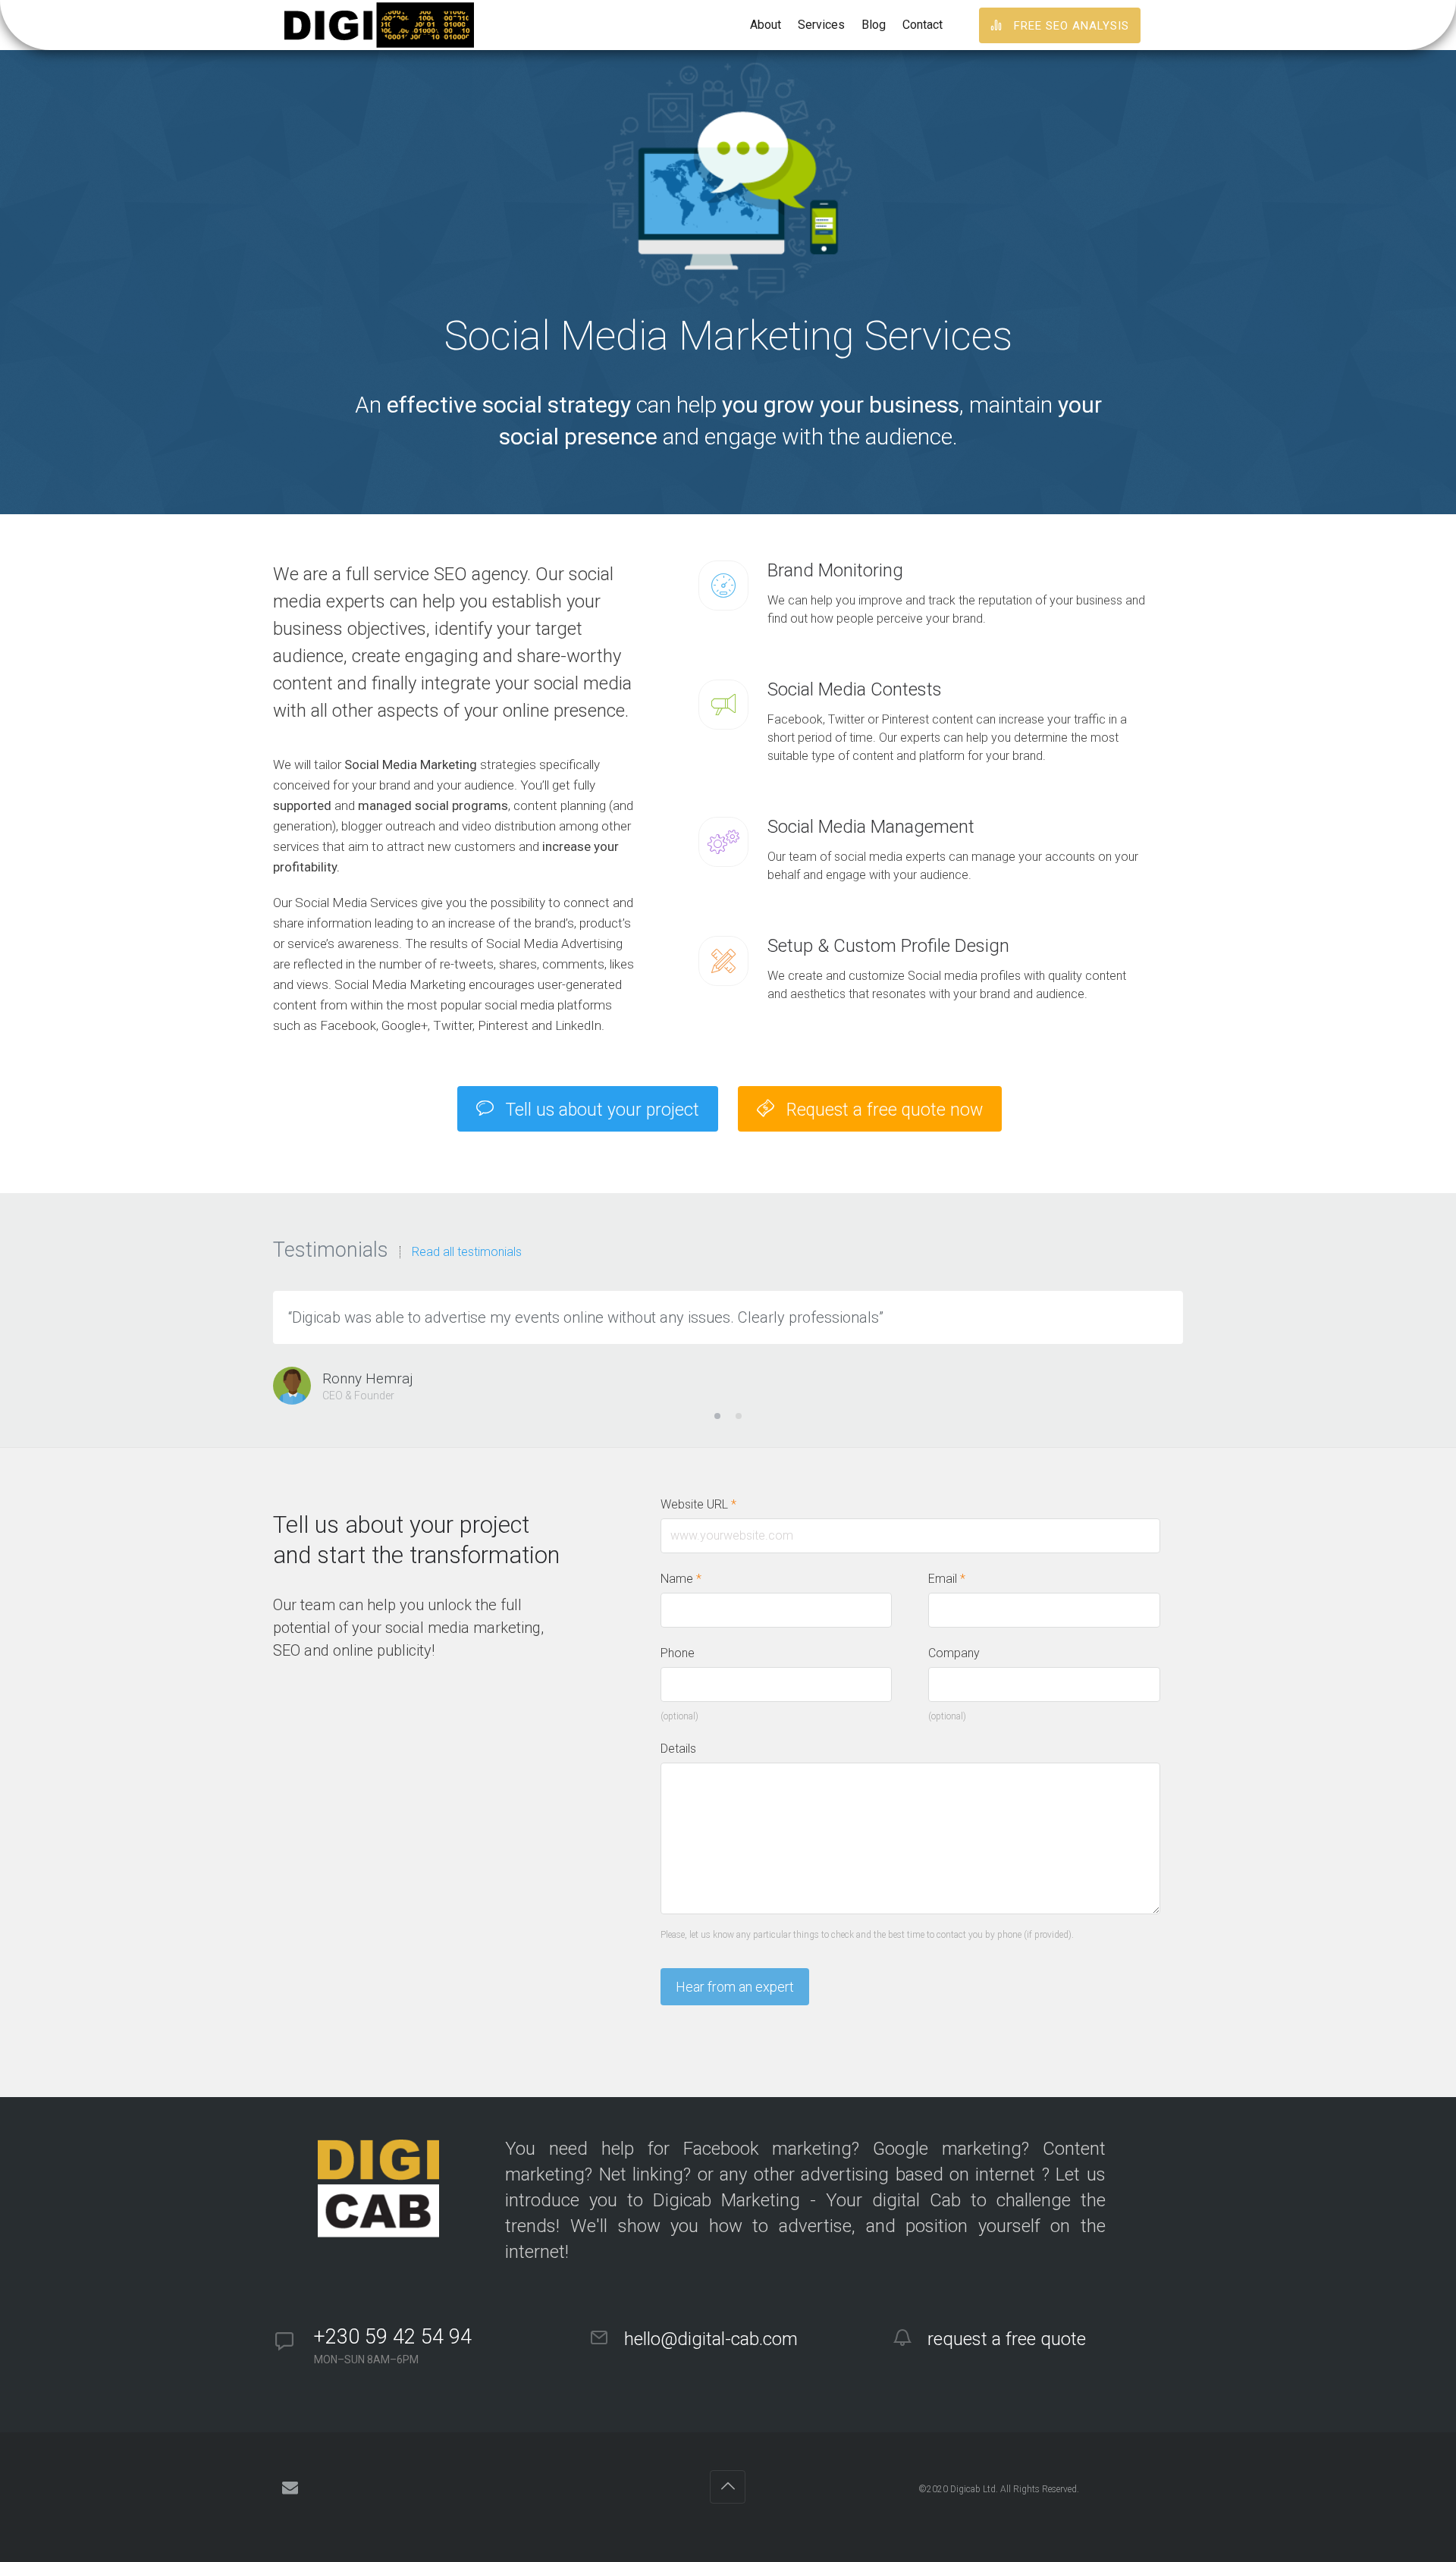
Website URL (698, 1504)
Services (821, 25)
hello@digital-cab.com (709, 2339)
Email (947, 1579)
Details (678, 1749)
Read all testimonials (467, 1252)
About (766, 25)
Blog (874, 25)
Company (954, 1653)
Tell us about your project (600, 1110)
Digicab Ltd (973, 2489)
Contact (923, 25)
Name (681, 1579)
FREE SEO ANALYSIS (1070, 26)
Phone (678, 1653)
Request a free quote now (882, 1110)
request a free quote (1004, 2339)
